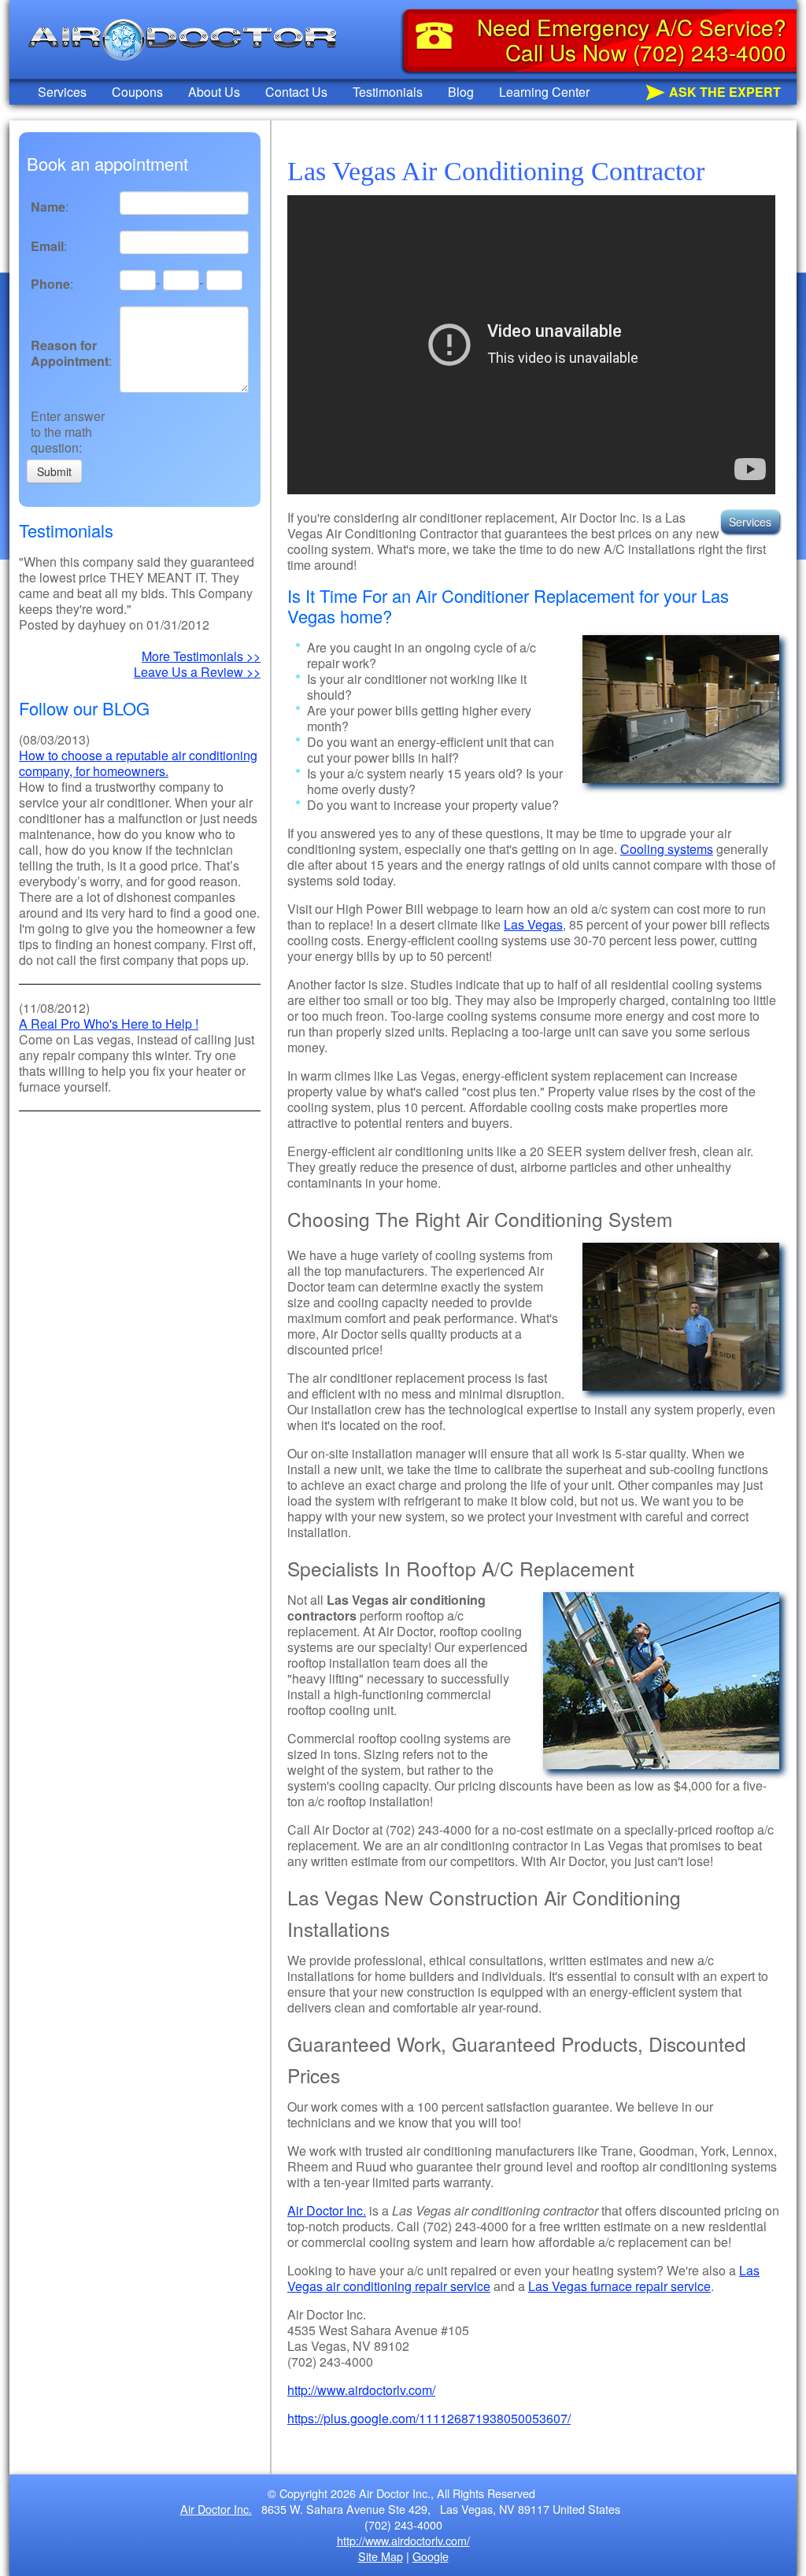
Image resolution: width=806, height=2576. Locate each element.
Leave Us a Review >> (197, 672)
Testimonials (388, 92)
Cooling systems (667, 849)
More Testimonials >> (201, 656)
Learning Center (544, 92)
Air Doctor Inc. (327, 2210)
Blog (461, 92)
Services (62, 92)
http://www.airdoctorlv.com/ (361, 2390)
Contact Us (296, 92)
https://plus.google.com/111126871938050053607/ (429, 2418)
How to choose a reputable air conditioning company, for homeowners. (138, 763)
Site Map (381, 2556)
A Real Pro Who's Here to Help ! (109, 1024)
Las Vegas (533, 924)
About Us (214, 92)
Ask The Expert (725, 92)
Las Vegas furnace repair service (619, 2286)
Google (431, 2556)
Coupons (137, 92)
